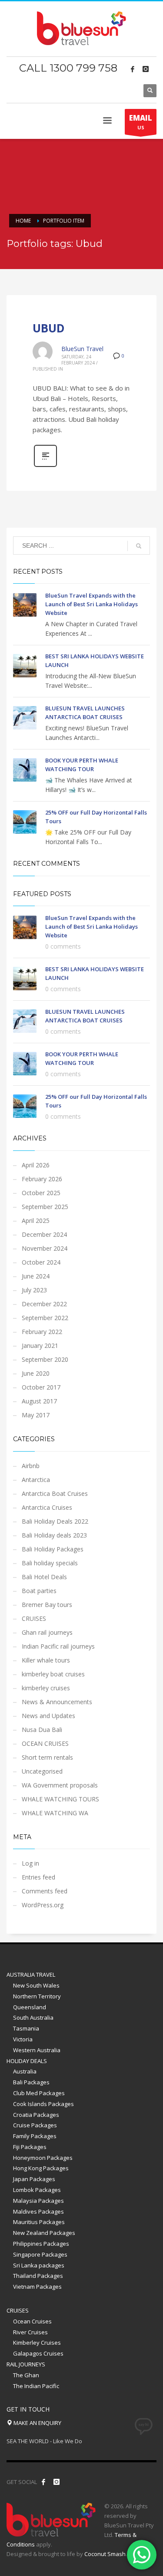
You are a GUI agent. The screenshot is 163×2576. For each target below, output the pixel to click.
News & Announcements (57, 1702)
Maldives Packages (38, 2211)
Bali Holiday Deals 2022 (55, 1521)
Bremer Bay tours (47, 1605)
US (141, 122)
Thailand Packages (38, 2276)
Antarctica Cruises (47, 1507)
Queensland (30, 2007)
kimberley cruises (46, 1688)
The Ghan (26, 2375)
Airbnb (31, 1466)
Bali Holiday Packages (53, 1549)
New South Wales (36, 1985)
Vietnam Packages (37, 2287)
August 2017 (39, 1401)
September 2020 (45, 1359)
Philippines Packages (41, 2244)
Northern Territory (37, 1996)
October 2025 (41, 1193)
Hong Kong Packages (41, 2168)
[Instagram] (146, 69)
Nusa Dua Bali (42, 1730)
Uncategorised (42, 1771)
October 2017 (41, 1387)
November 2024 (45, 1248)
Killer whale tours (46, 1660)
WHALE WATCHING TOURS (60, 1799)
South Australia (33, 2017)
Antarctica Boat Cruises (55, 1493)
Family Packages (35, 2136)
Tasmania (26, 2028)
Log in (30, 1863)
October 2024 (41, 1262)
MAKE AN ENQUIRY (37, 2423)
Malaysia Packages (38, 2201)
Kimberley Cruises (37, 2343)
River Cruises (30, 2332)
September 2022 (45, 1318)
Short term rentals (47, 1757)
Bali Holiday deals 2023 (54, 1535)
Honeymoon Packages (43, 2158)
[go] (139, 546)
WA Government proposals (60, 1785)
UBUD (49, 328)
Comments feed (45, 1891)
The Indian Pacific (36, 2386)
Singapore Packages (40, 2254)
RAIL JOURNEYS (26, 2364)
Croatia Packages (36, 2115)
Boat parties (39, 1591)
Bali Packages (31, 2082)
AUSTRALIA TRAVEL (31, 1975)
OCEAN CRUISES (45, 1743)
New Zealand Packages (44, 2233)
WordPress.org (43, 1905)
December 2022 (44, 1304)
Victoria (23, 2039)
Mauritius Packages (39, 2222)
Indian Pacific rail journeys (58, 1646)
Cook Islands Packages (43, 2104)
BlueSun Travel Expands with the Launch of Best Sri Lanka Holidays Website (91, 604)
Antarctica (36, 1480)
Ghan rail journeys (47, 1632)
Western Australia (37, 2050)
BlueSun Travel (82, 349)
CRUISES (34, 1618)
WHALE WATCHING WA (55, 1813)
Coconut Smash (105, 2554)
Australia (25, 2071)
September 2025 (45, 1207)
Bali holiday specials (50, 1563)
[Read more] (45, 466)
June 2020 (36, 1373)
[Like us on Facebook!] (43, 2482)
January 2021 (40, 1345)
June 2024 (36, 1276)
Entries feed (38, 1877)
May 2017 (36, 1415)
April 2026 (36, 1165)
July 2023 (34, 1290)
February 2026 (42, 1179)
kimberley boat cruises (53, 1674)
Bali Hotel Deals (44, 1577)
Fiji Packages (30, 2147)
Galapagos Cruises (38, 2353)
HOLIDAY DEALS (27, 2061)
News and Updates (48, 1716)
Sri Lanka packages (39, 2265)
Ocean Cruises (32, 2321)
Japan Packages (34, 2179)
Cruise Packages (35, 2125)
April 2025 (36, 1221)
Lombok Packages (37, 2190)
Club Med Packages (39, 2093)
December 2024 (44, 1234)
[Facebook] (133, 69)
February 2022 (42, 1332)
